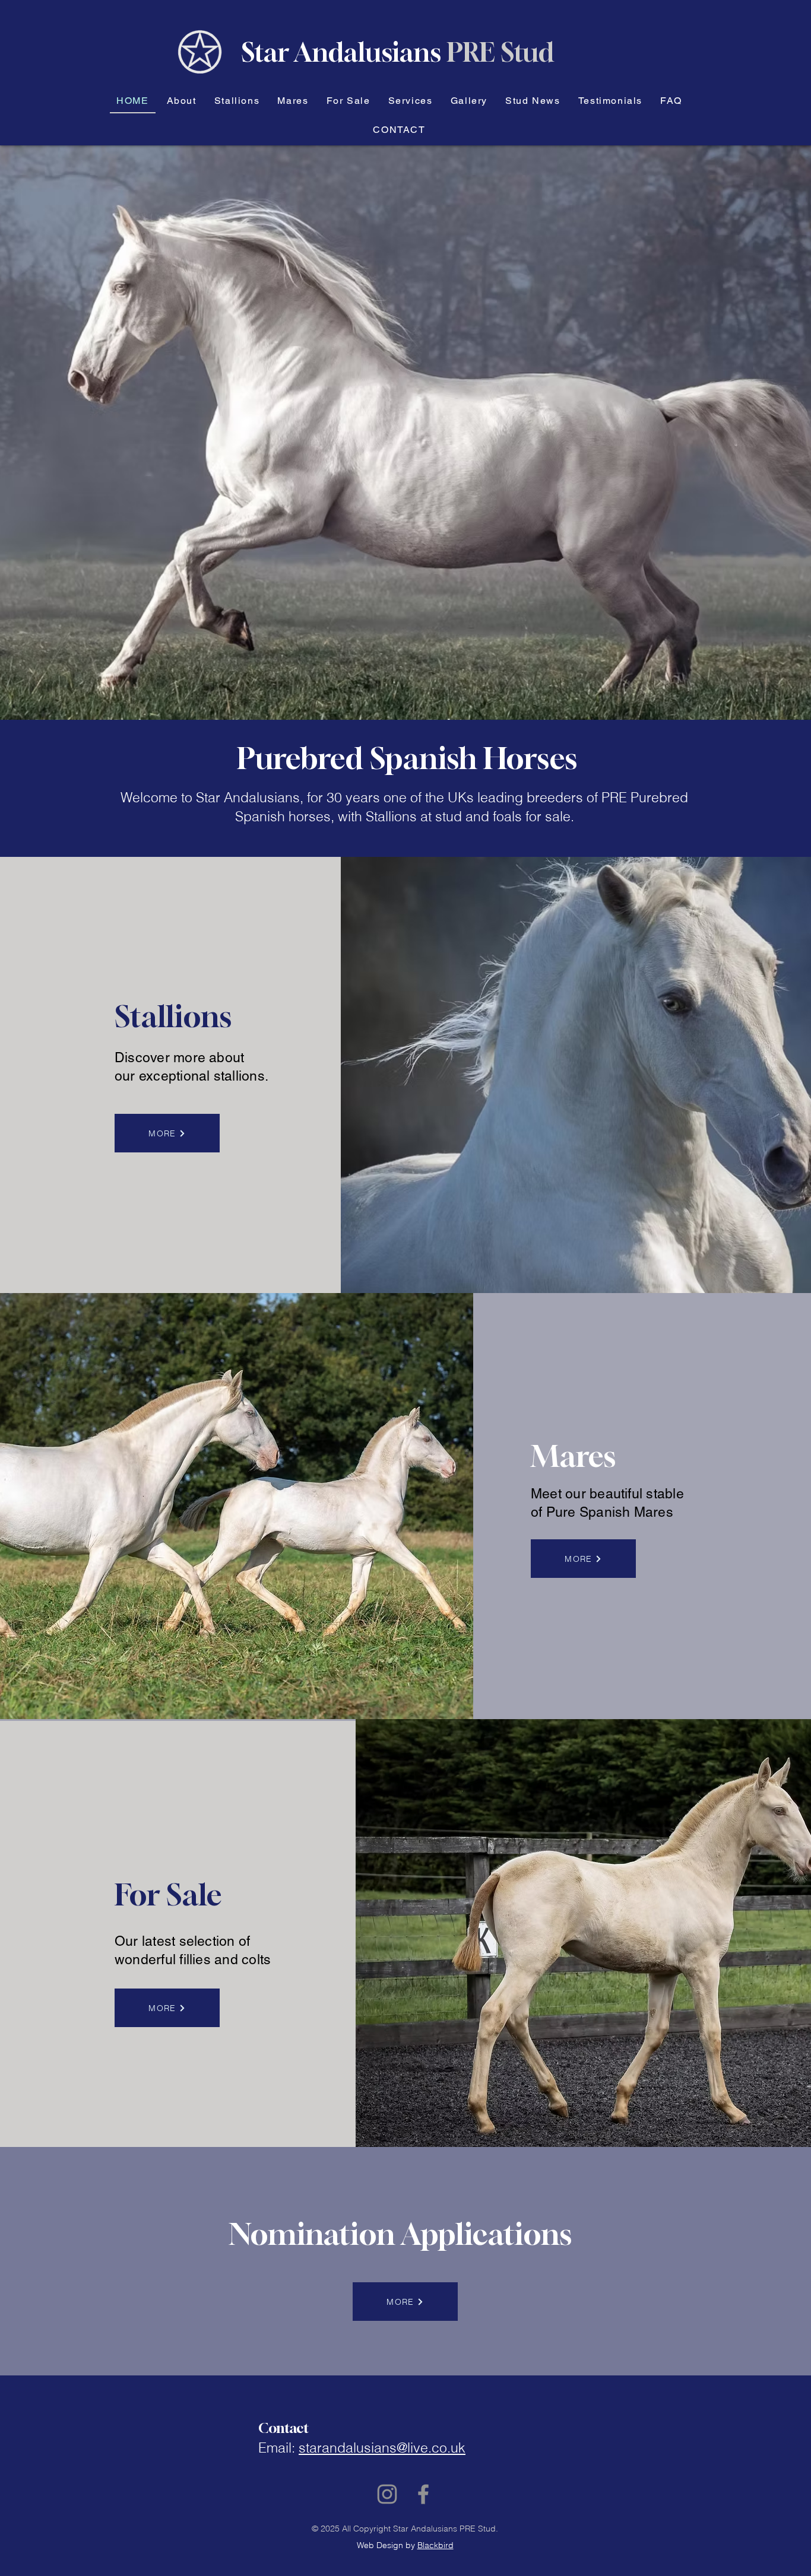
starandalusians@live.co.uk (382, 2448)
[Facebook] (423, 2494)
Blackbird (435, 2545)
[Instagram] (387, 2494)
